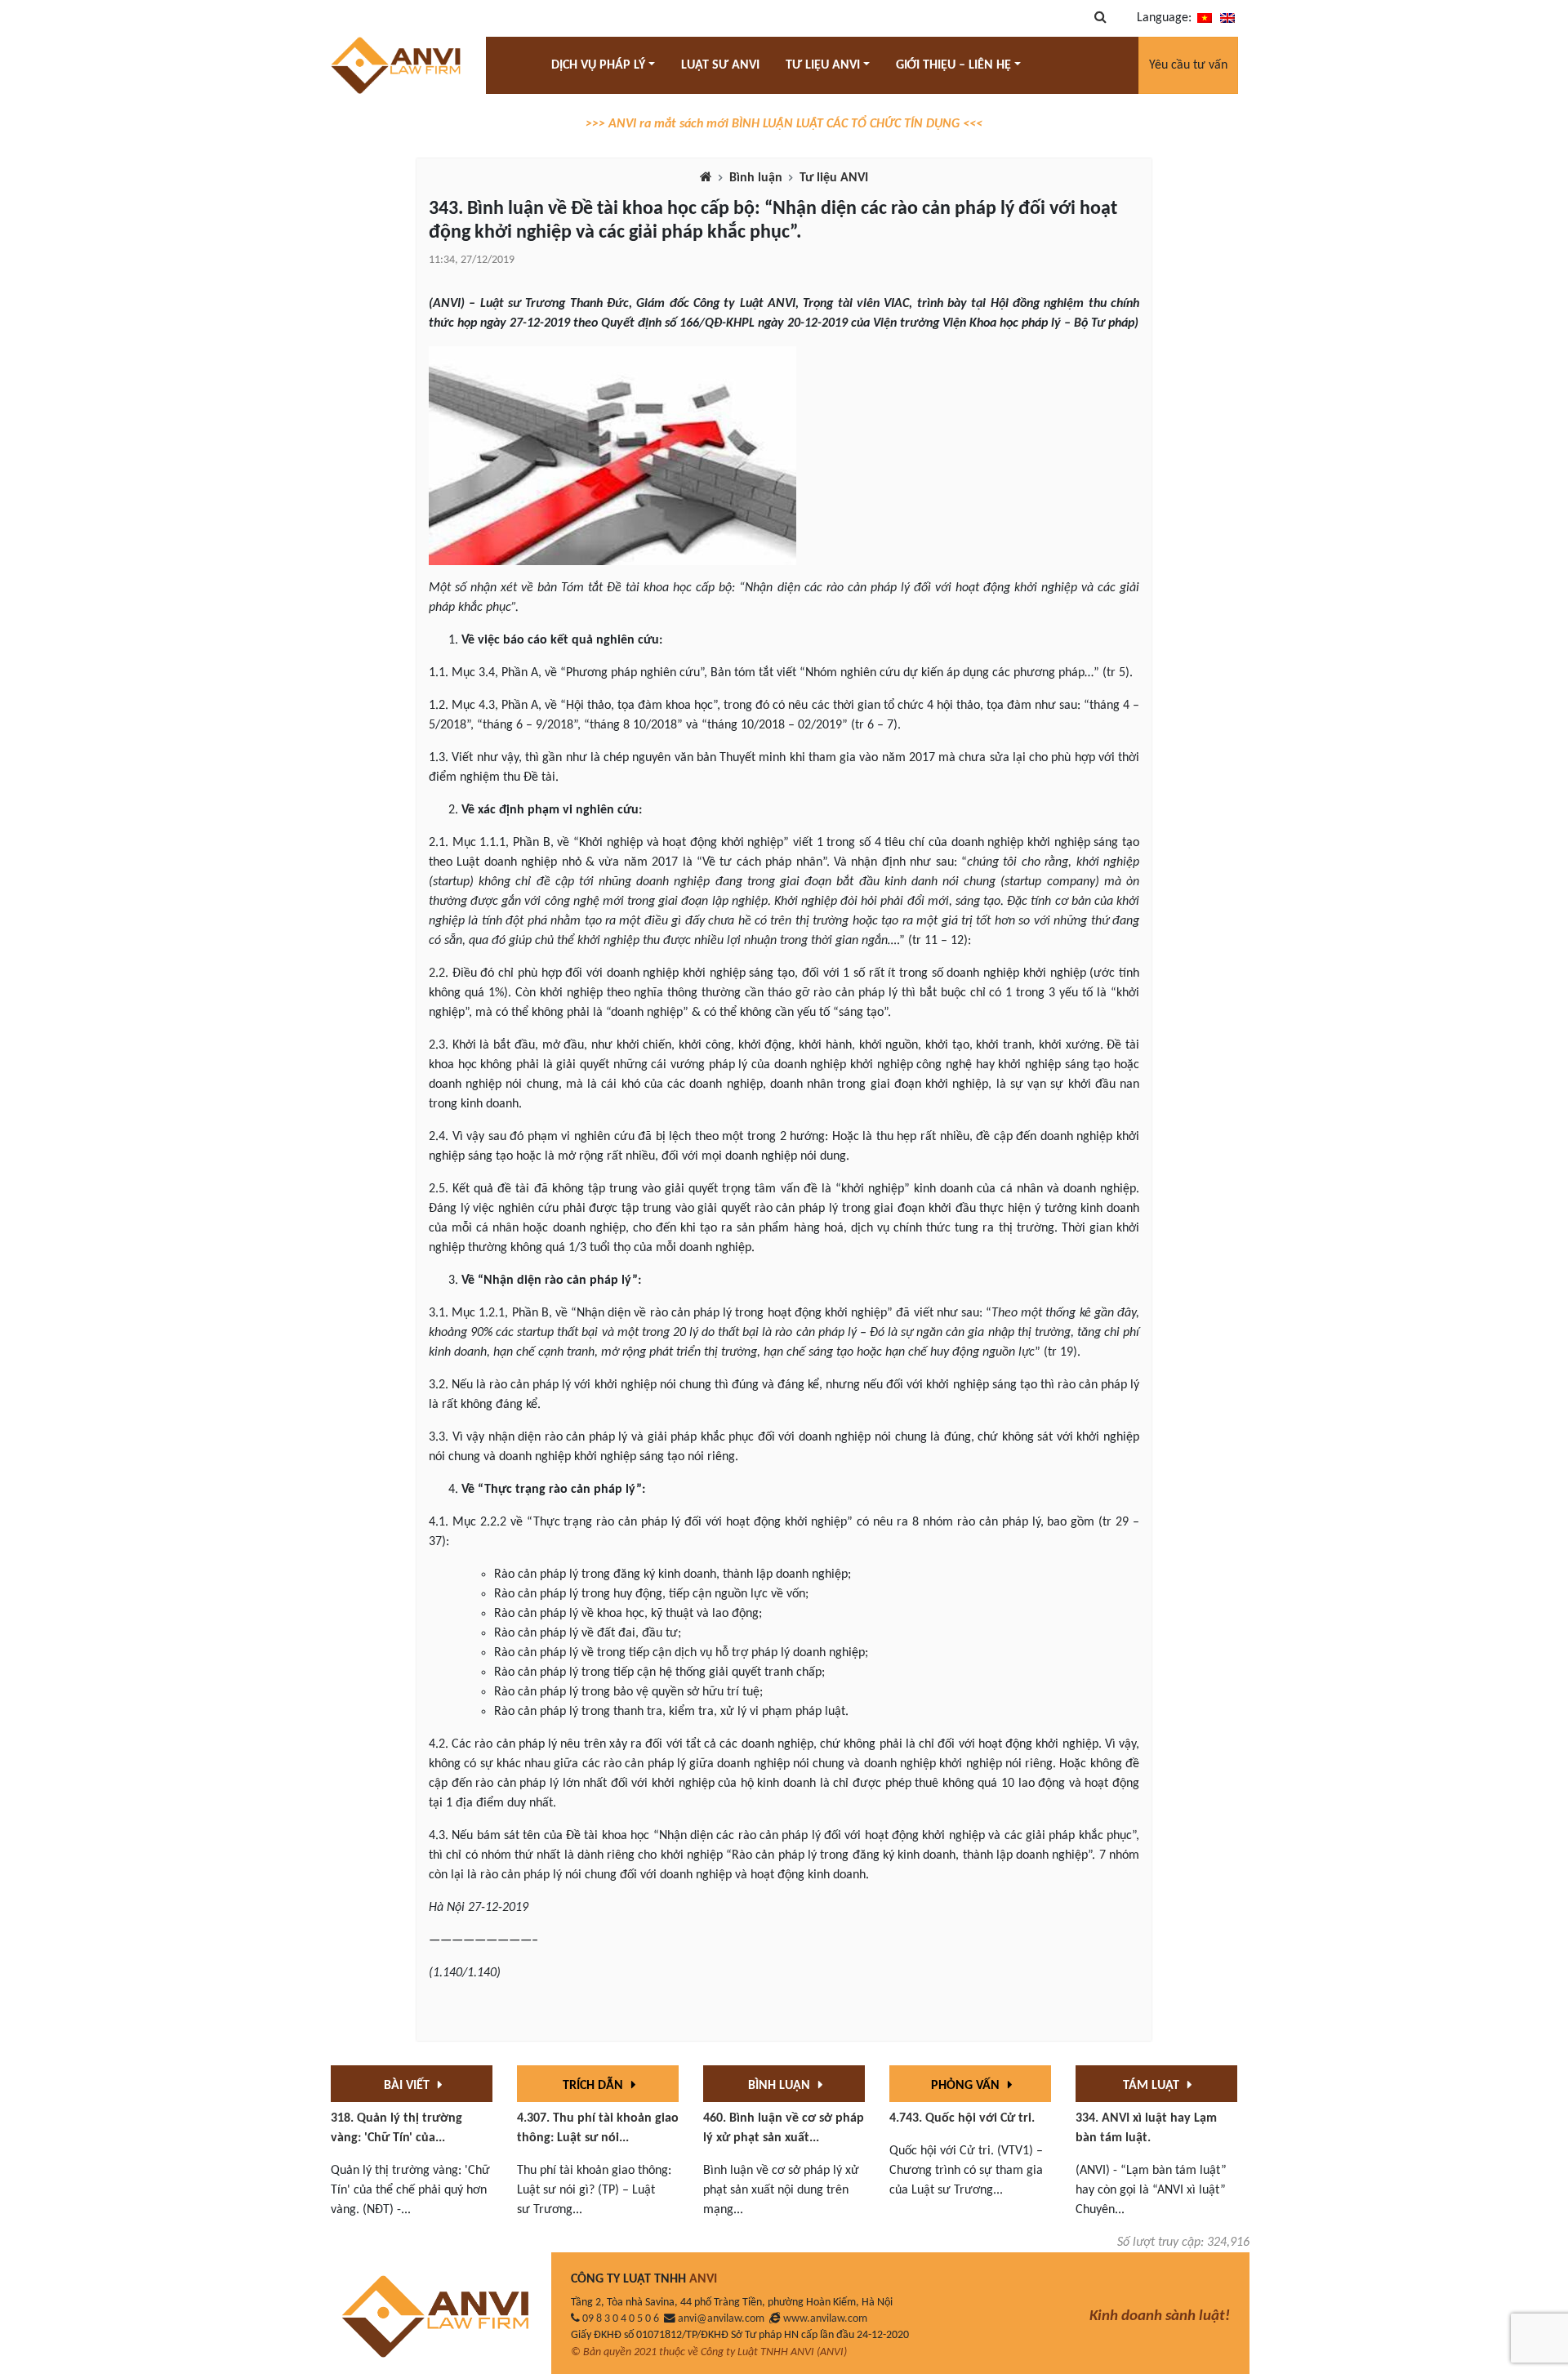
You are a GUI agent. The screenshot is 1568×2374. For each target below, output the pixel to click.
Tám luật (1153, 2086)
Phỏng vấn (967, 2086)
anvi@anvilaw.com (721, 2319)
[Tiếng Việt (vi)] (1205, 18)
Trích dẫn (595, 2086)
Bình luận (756, 178)
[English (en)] (1227, 18)
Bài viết (408, 2086)
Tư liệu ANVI (834, 178)
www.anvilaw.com (825, 2319)
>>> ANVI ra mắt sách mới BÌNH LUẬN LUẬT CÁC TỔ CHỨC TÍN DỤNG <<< (784, 124)
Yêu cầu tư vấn (1188, 65)
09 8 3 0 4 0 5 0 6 (621, 2319)
